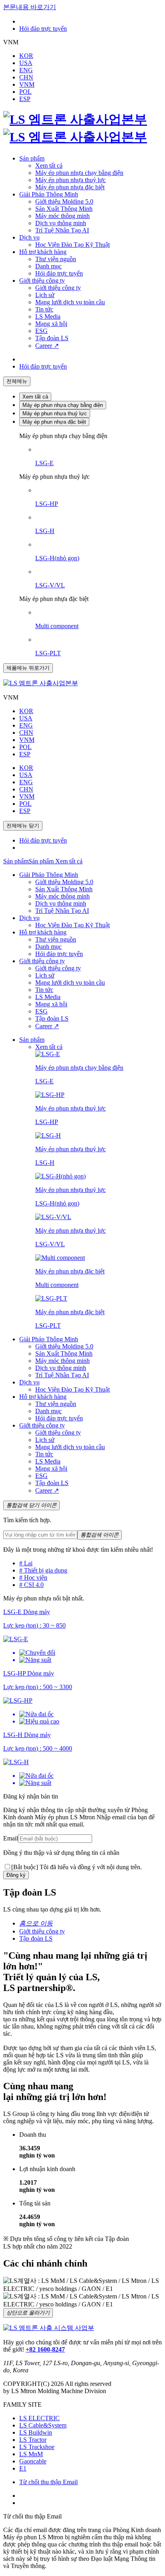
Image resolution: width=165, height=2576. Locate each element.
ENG (26, 70)
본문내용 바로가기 (30, 7)
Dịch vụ (29, 237)
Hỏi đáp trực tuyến (43, 29)
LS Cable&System (43, 2425)
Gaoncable (33, 2461)
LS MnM (31, 2454)
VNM (27, 84)
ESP (25, 99)
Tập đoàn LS (52, 338)
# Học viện (33, 1578)
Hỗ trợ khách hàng (43, 252)
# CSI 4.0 (31, 1585)
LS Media (48, 316)
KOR (26, 56)
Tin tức (44, 309)
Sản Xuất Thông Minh (64, 209)
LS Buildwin (36, 2432)
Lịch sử (45, 295)
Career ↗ (47, 346)
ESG (41, 331)
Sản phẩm (32, 158)
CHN (26, 77)
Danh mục (48, 266)
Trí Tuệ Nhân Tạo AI (62, 230)
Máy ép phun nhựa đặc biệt (70, 187)
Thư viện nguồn (56, 259)
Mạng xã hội (51, 324)
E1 (23, 2468)
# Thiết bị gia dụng (43, 1570)
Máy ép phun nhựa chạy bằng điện (79, 173)
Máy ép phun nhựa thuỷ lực (70, 180)
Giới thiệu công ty (42, 281)
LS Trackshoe (37, 2447)
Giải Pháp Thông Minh (49, 194)
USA (26, 63)
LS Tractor (33, 2440)
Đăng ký (16, 1875)
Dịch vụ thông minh (61, 223)
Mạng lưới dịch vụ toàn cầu (70, 302)
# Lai (26, 1563)
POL (25, 92)
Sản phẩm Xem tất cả (55, 861)
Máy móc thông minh (62, 216)
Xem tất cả (49, 166)
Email (11, 1838)
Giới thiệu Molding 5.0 (64, 201)
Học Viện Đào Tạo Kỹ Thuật (72, 245)
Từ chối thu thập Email (48, 2482)
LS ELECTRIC (39, 2418)
